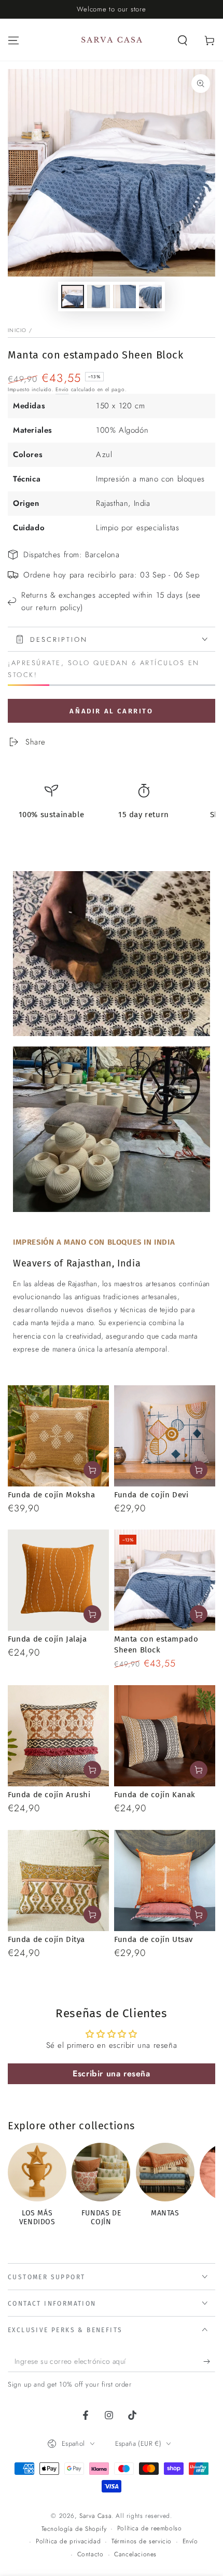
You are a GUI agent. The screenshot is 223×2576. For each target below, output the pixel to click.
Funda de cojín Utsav (154, 1939)
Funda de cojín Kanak (155, 1795)
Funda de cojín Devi (151, 1495)
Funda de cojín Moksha (52, 1495)
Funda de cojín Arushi (49, 1795)
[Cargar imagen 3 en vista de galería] (124, 297)
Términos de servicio (142, 2541)
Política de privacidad (68, 2541)
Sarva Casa (95, 2516)
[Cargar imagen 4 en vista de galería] (150, 297)
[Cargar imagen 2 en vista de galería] (99, 297)
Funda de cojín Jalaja (47, 1639)
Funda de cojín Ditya (46, 1939)
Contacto (90, 2554)
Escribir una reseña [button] (111, 2074)
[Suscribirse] (209, 2362)
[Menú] (13, 40)
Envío (62, 389)
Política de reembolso (150, 2529)
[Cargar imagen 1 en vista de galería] (73, 297)
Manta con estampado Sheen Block (156, 1644)
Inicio (17, 330)
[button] (183, 40)
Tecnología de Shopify (74, 2529)
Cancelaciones (135, 2554)
